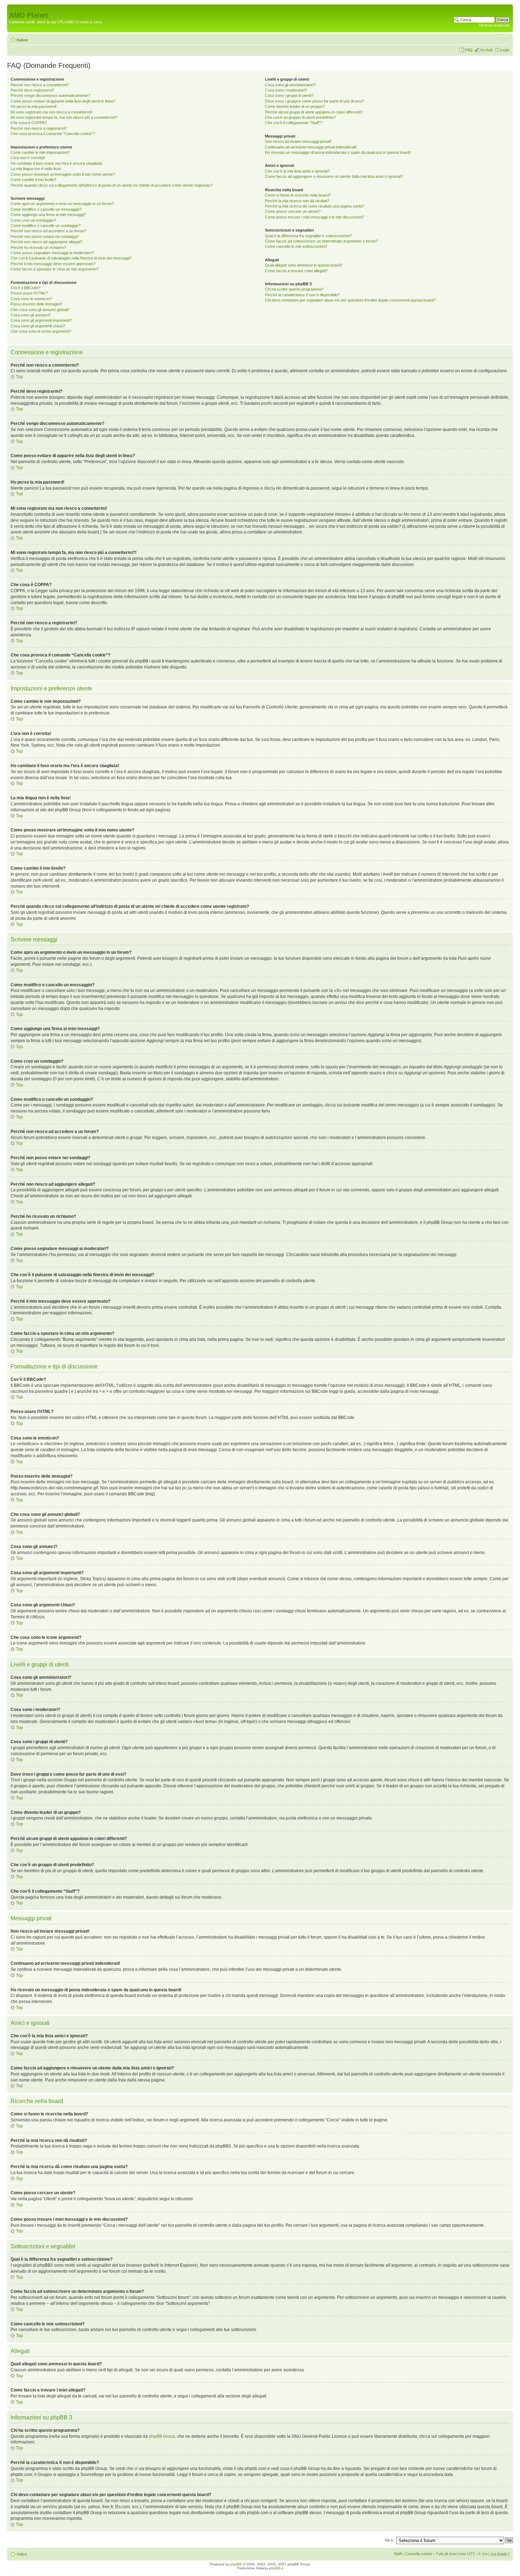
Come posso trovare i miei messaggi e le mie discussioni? (314, 217)
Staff (398, 2554)
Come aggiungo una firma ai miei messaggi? (48, 215)
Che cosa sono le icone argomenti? (41, 331)
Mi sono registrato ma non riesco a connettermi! (51, 112)
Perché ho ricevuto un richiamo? (38, 247)
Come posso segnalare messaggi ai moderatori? (52, 253)
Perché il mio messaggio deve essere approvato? (53, 264)
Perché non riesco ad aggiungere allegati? (47, 242)
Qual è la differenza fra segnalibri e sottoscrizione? (308, 236)
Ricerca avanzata (494, 25)
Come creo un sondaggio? (33, 220)
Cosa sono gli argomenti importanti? (41, 320)
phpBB (236, 2564)
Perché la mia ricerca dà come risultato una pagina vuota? (315, 206)
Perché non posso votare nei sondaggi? (45, 236)
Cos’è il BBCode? (25, 288)
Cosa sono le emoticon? (31, 299)
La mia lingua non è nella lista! (36, 169)
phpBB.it (276, 2568)
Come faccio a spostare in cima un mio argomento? (55, 269)
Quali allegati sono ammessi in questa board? (304, 265)
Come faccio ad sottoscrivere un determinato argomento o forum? (321, 241)
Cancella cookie (419, 2554)
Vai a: (389, 2540)
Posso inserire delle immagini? (36, 304)
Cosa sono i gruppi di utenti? (289, 95)
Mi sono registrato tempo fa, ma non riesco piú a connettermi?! (64, 117)
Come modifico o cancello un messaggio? (46, 209)
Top (19, 377)
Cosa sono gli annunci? (31, 315)
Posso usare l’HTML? (29, 293)
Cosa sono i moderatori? (286, 90)
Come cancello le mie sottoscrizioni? (296, 246)
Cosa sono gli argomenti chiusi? (38, 326)
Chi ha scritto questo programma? (294, 289)
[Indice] (13, 8)
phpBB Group (162, 2436)
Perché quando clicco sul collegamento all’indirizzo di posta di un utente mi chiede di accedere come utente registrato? (112, 185)
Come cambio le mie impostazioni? (40, 152)
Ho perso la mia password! (34, 106)
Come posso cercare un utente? (293, 211)
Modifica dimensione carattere (504, 39)
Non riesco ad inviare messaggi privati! (298, 141)
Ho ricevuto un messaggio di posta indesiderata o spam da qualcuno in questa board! (338, 152)
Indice (22, 40)
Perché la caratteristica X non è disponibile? (302, 295)
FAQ (469, 50)
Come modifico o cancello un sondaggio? (46, 226)
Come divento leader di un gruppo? (295, 106)
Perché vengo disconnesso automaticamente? (50, 95)
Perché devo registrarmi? (32, 90)
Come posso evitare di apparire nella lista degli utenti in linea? (63, 101)
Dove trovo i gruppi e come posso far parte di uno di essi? (314, 101)
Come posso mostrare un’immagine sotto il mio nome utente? (63, 174)
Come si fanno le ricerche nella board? (298, 195)
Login (505, 50)
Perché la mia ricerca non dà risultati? (297, 201)
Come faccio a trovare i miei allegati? (296, 271)
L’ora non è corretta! (28, 158)
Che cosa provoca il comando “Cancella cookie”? (53, 134)
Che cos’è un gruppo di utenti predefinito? (300, 117)
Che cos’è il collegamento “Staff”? (294, 123)
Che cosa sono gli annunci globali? (40, 310)
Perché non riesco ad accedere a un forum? (48, 231)
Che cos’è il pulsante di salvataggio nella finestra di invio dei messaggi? (71, 258)
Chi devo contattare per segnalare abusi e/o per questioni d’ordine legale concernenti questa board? (350, 300)
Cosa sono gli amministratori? (290, 85)
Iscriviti (486, 50)
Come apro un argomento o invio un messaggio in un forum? (62, 204)
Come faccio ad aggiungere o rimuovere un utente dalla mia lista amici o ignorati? (334, 176)
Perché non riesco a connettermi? (40, 85)
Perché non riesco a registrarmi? (39, 128)
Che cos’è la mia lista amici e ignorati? (297, 171)
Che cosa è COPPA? (29, 123)
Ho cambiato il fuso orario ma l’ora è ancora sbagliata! (56, 163)
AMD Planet (28, 15)
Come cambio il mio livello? (33, 180)
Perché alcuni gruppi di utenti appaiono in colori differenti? (314, 112)
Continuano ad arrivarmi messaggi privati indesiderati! (311, 147)
